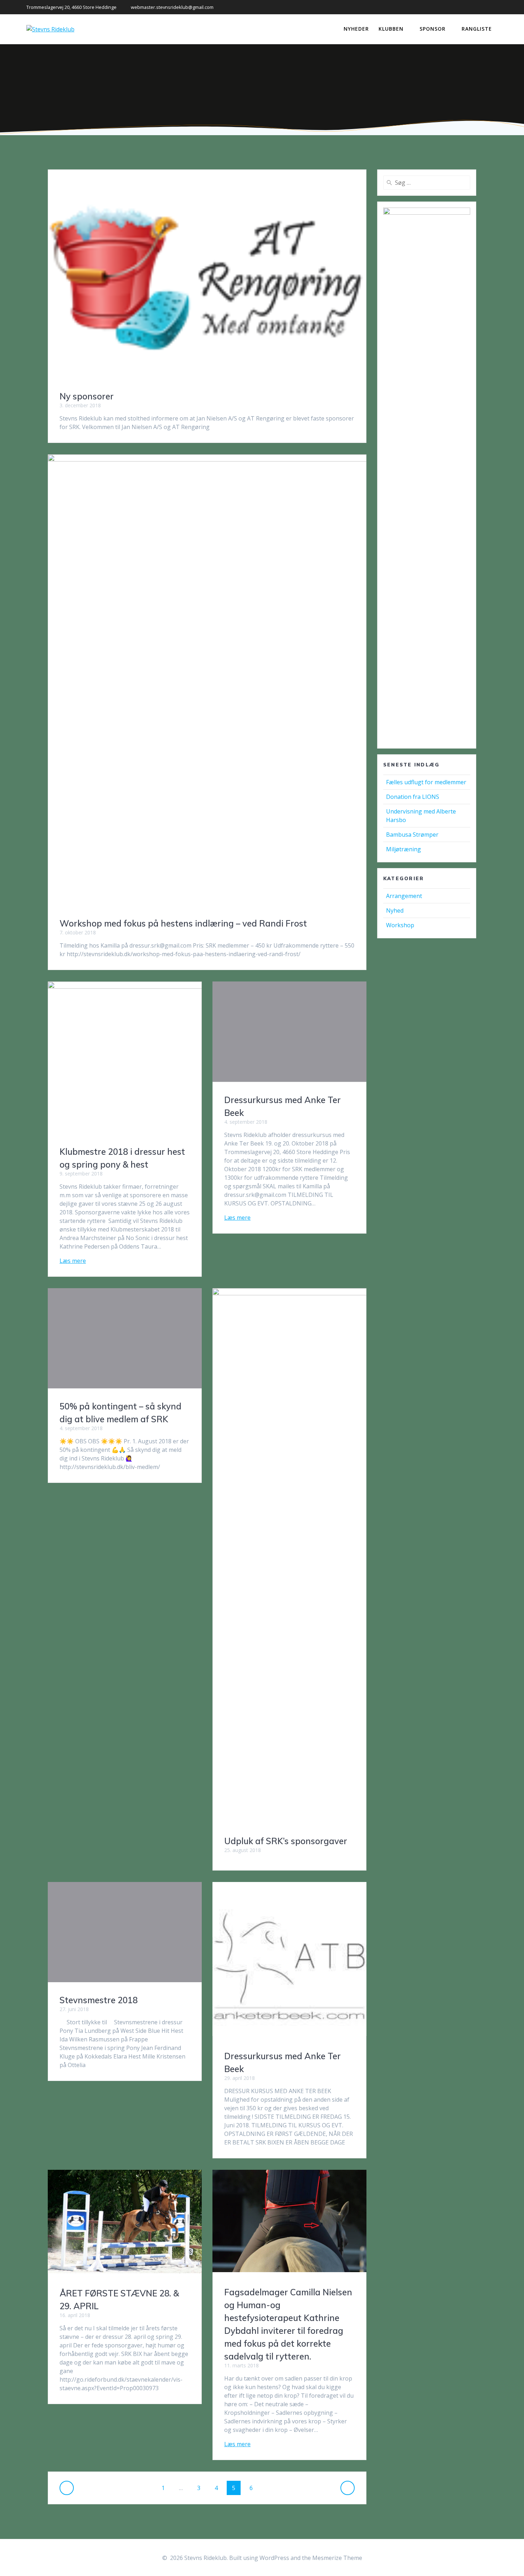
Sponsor (433, 29)
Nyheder (356, 29)
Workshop (400, 925)
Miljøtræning (404, 849)
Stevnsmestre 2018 (99, 2000)
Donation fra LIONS (413, 797)
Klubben (391, 29)
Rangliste (477, 29)
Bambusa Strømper (412, 835)
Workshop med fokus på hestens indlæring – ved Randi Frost (183, 923)
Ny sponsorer (87, 396)
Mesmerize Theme (337, 2558)
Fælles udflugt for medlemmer (426, 782)
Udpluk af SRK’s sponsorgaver (286, 1841)
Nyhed (395, 910)
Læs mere (73, 1261)
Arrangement (404, 896)
